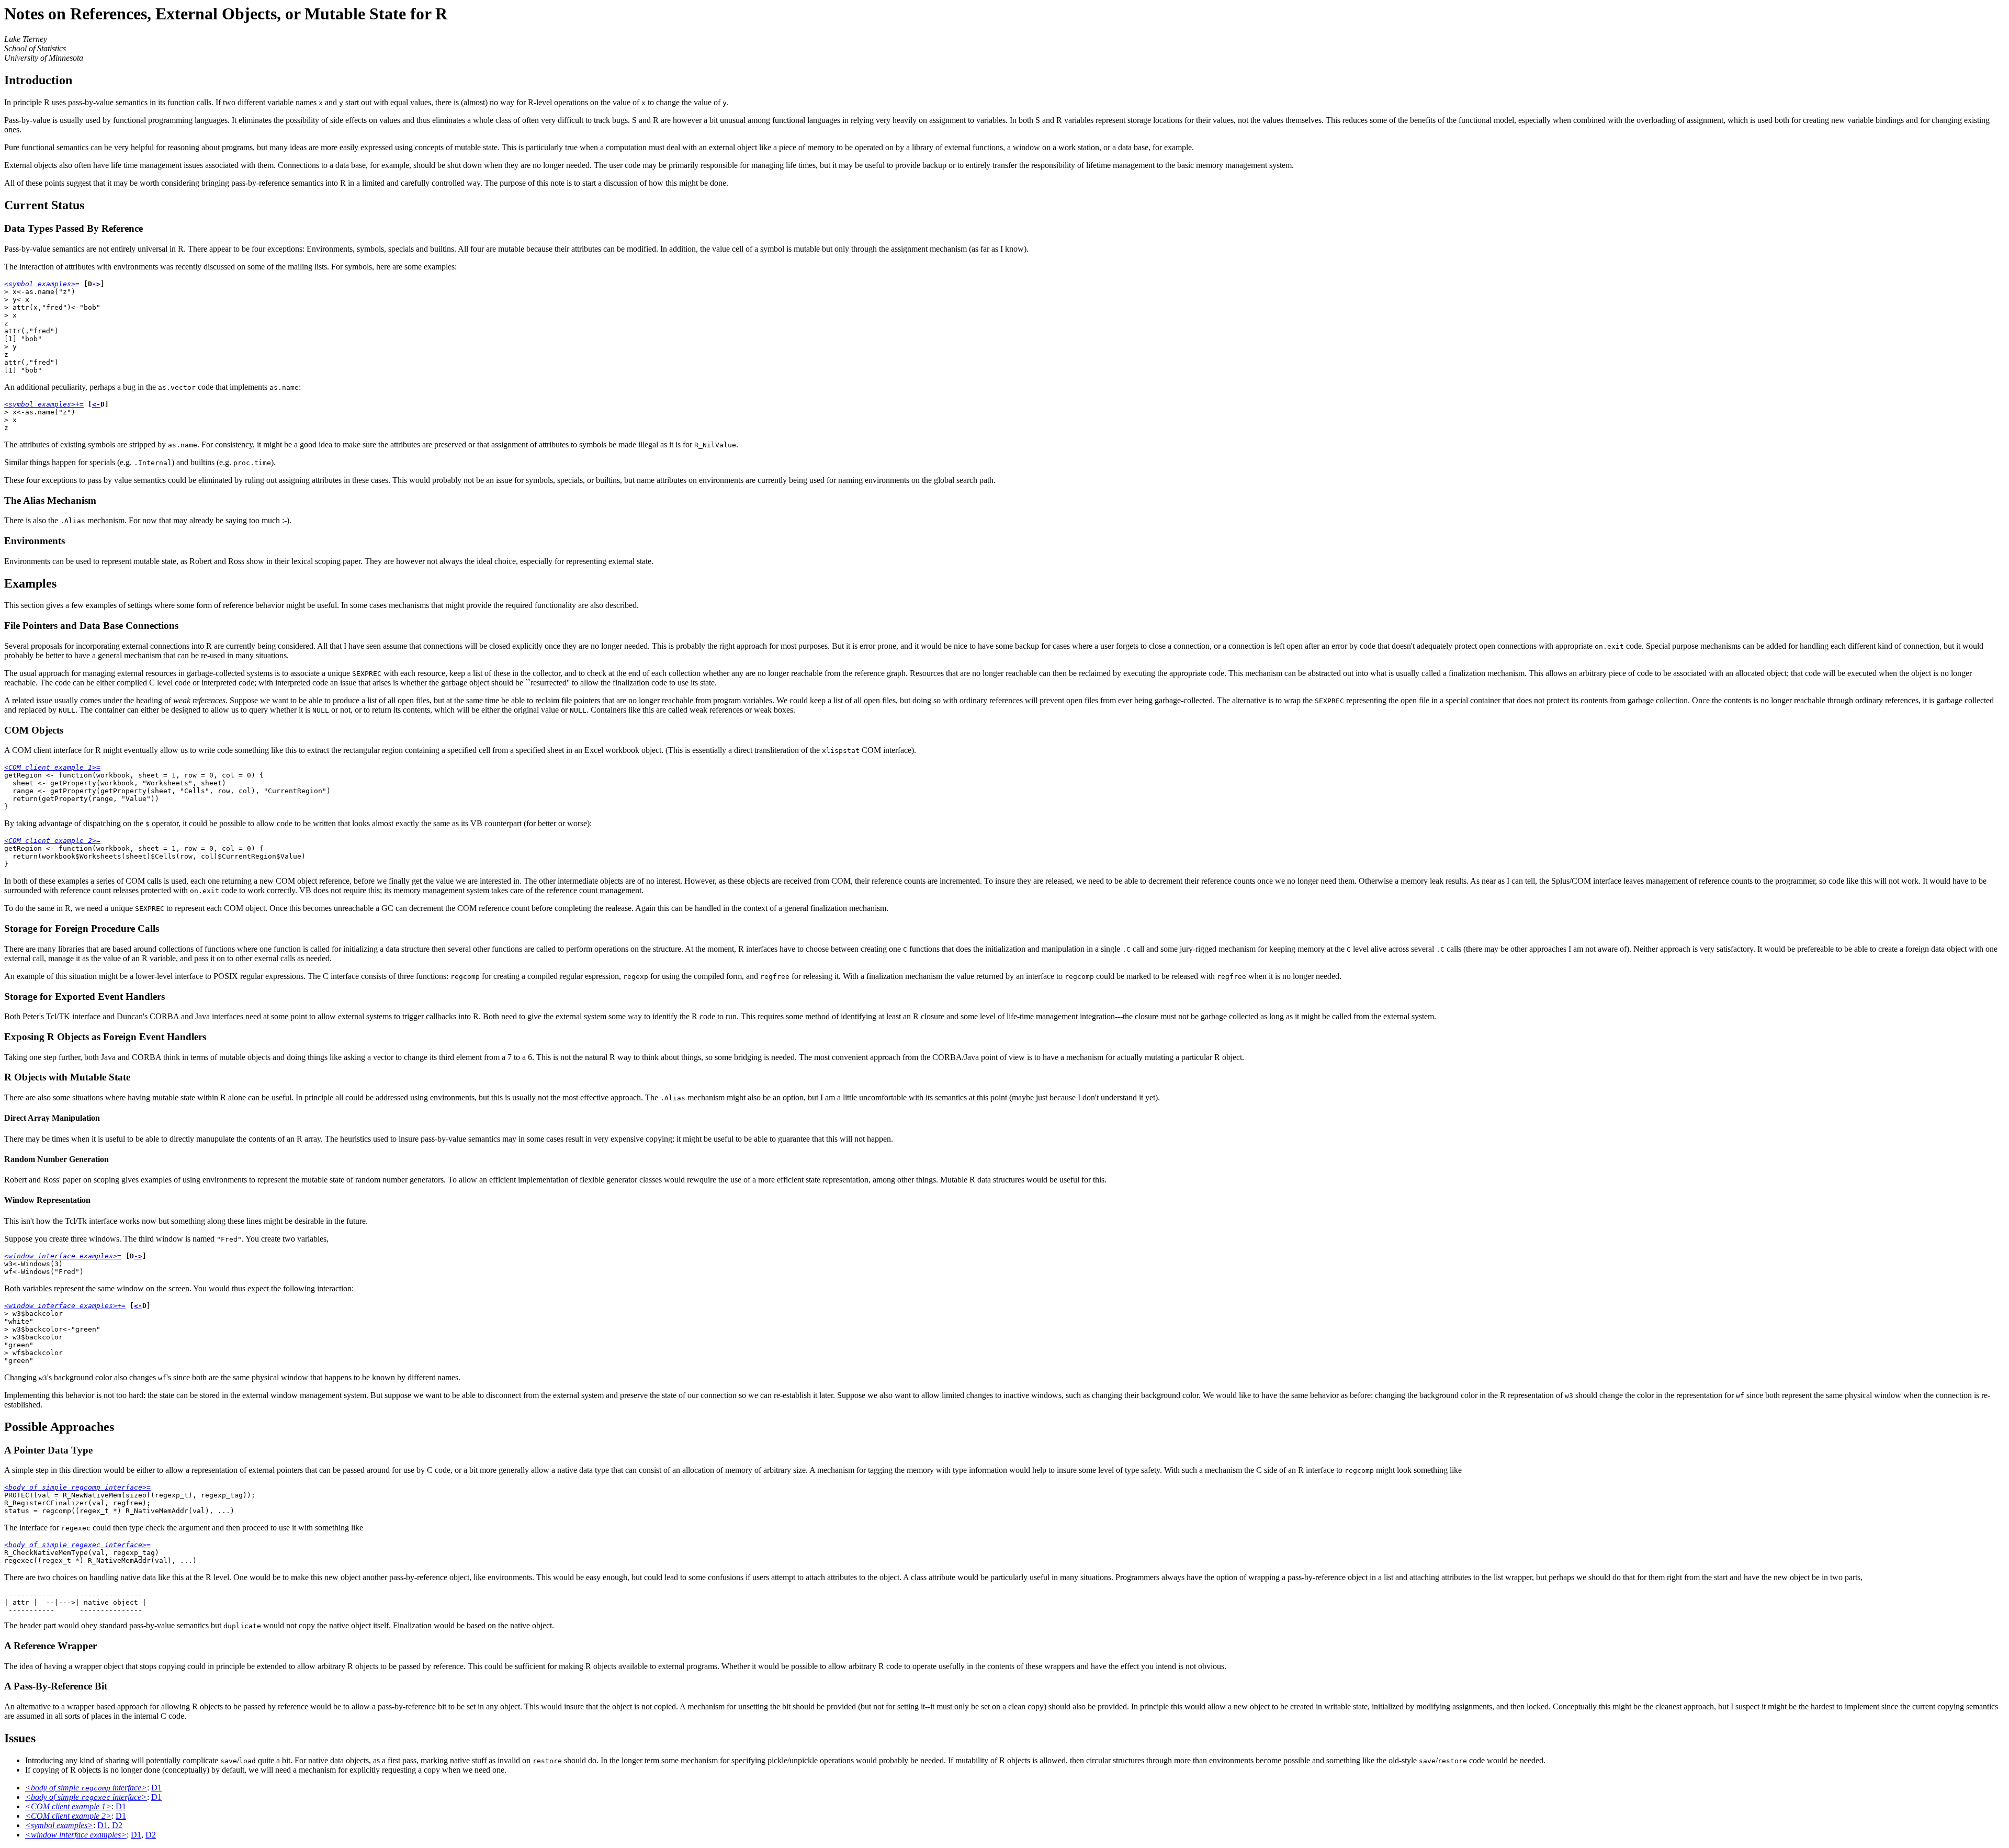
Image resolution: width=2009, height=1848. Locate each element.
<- (96, 404)
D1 (156, 1788)
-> (96, 284)
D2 (117, 1825)
